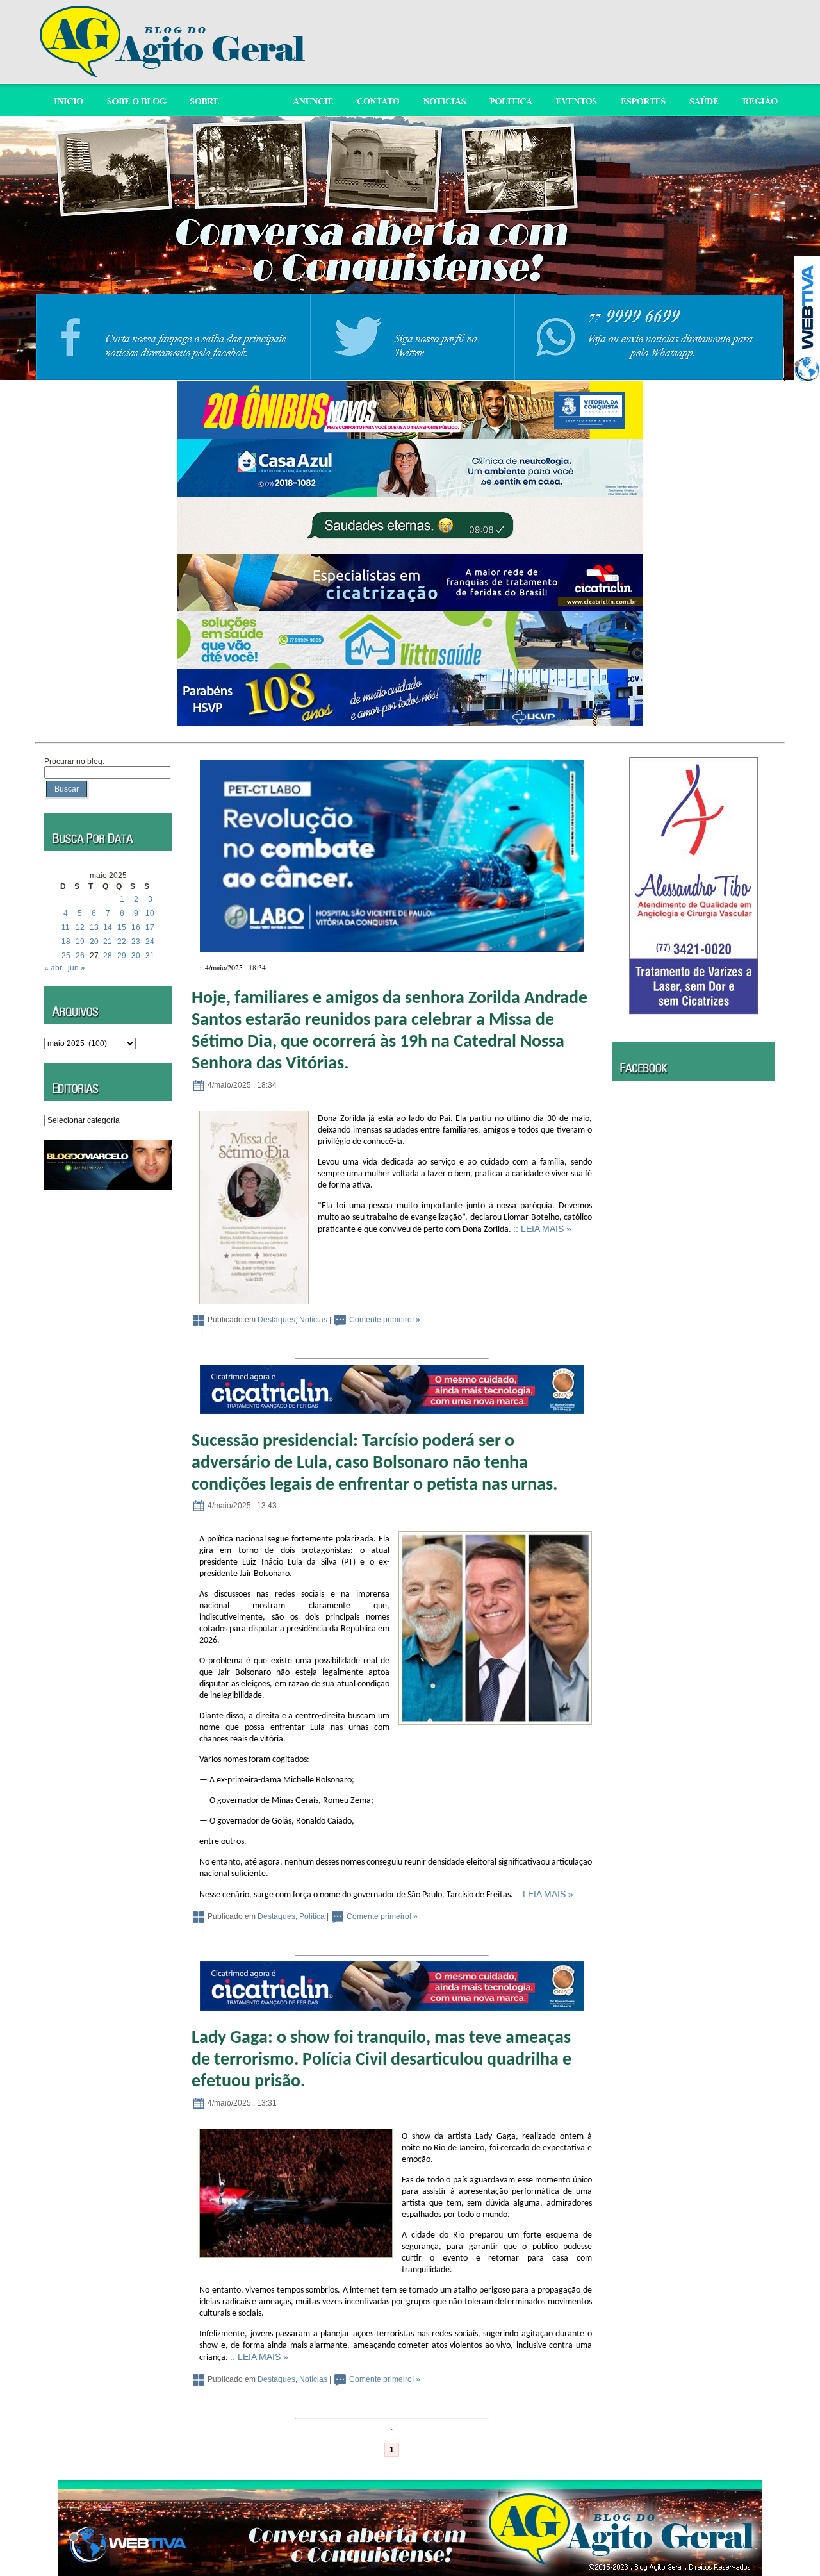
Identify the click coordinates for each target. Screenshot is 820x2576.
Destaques (276, 1320)
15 (122, 927)
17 (150, 927)
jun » (77, 968)
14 (108, 927)
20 (94, 942)
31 (150, 956)
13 (94, 927)
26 (80, 956)
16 (136, 927)
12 (80, 927)
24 (150, 942)
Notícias (313, 1320)
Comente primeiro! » (385, 1320)
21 (108, 942)
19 (80, 942)
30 (136, 956)
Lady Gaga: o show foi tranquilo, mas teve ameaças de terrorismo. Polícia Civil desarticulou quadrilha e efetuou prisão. (381, 2060)
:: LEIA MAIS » (542, 1229)
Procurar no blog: (74, 761)
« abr (53, 968)
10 (150, 913)
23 (136, 942)
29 (122, 956)
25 (66, 956)
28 (108, 956)
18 (66, 942)
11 (66, 927)
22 (122, 942)
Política (312, 1916)
